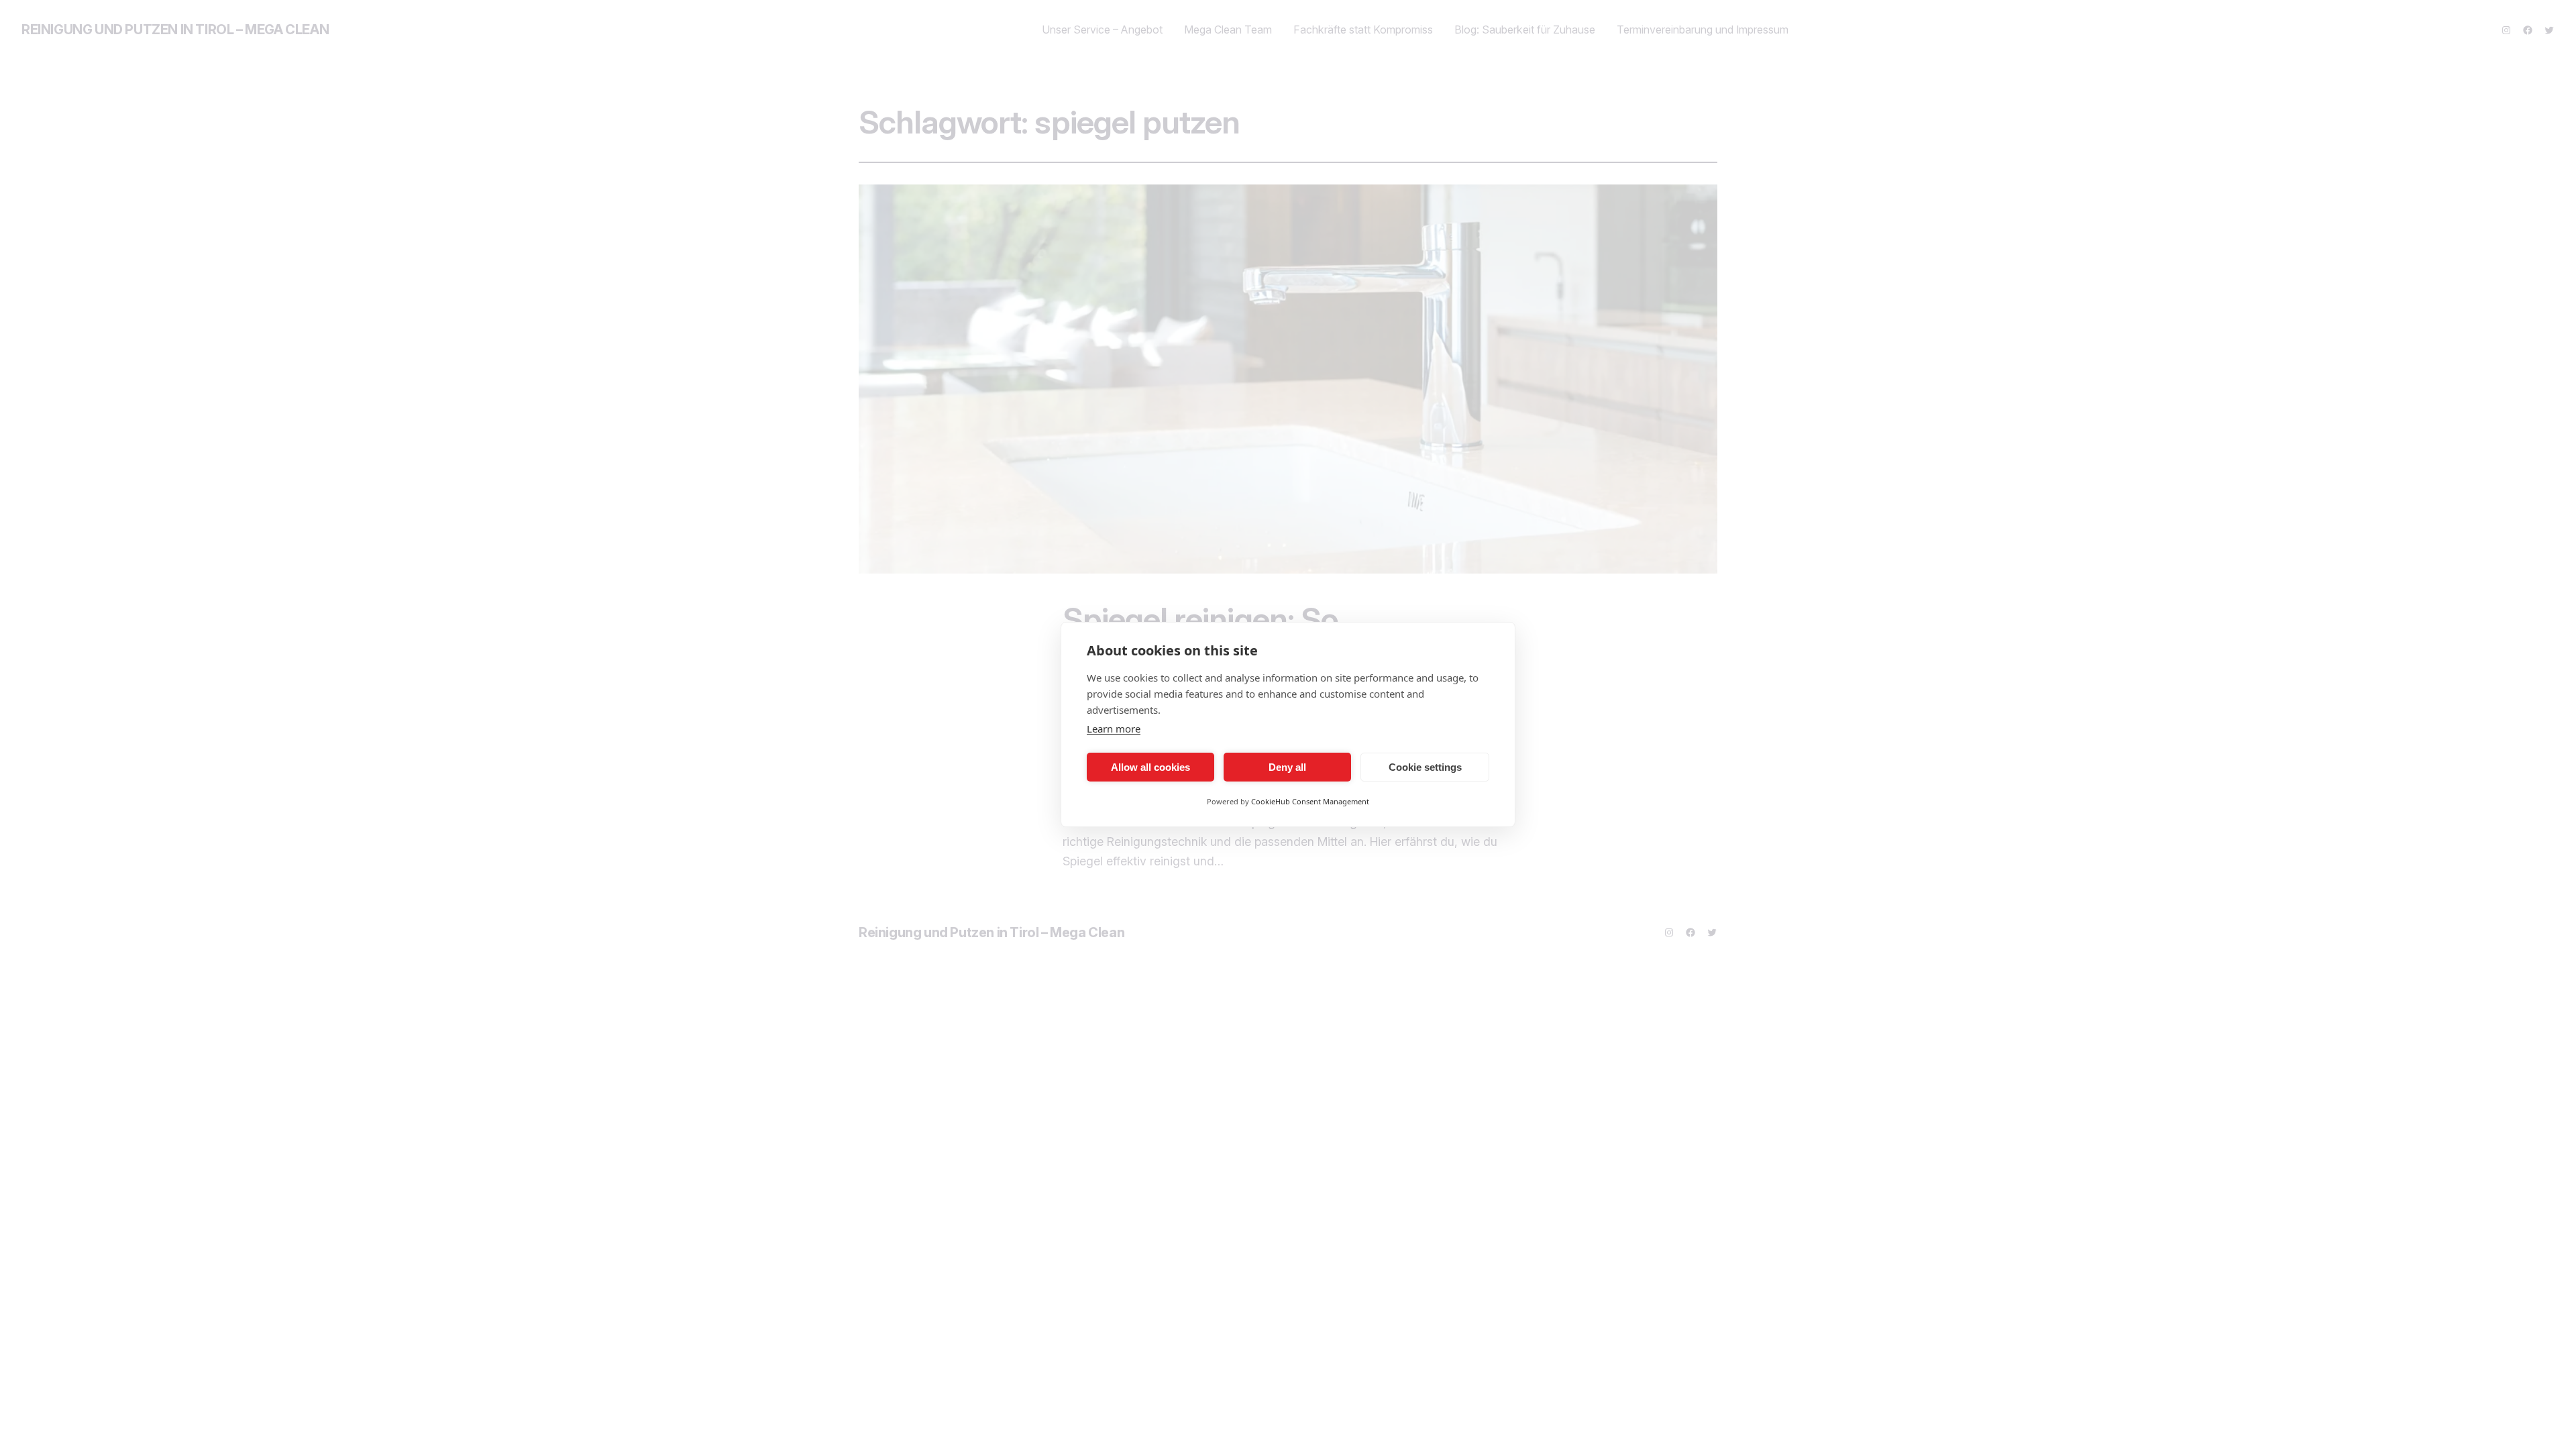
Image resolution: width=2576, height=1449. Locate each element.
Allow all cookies (1150, 767)
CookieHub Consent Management (1310, 801)
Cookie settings (1425, 767)
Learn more (1114, 729)
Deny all (1287, 767)
